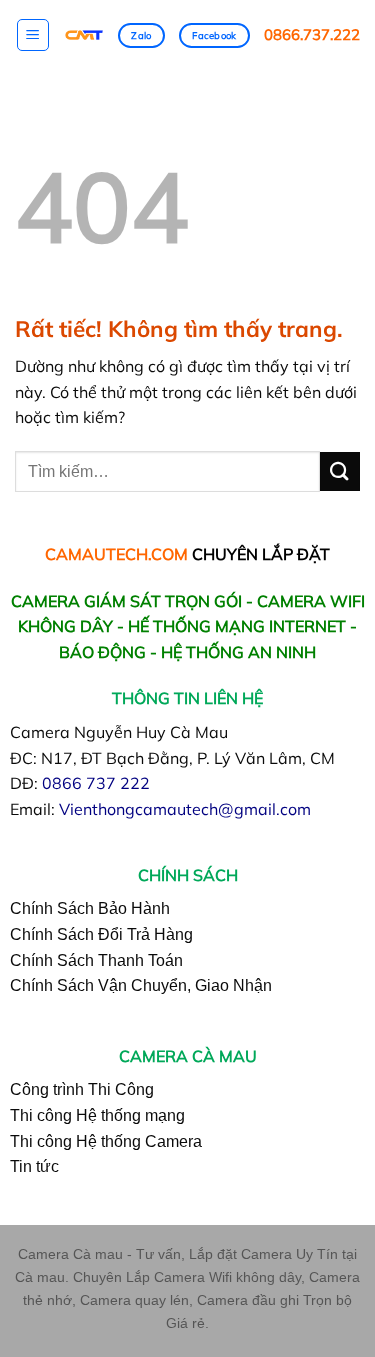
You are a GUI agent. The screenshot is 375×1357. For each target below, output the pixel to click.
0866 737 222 (96, 783)
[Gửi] (340, 471)
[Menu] (33, 35)
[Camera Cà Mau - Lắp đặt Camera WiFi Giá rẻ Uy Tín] (84, 35)
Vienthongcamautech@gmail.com (185, 809)
